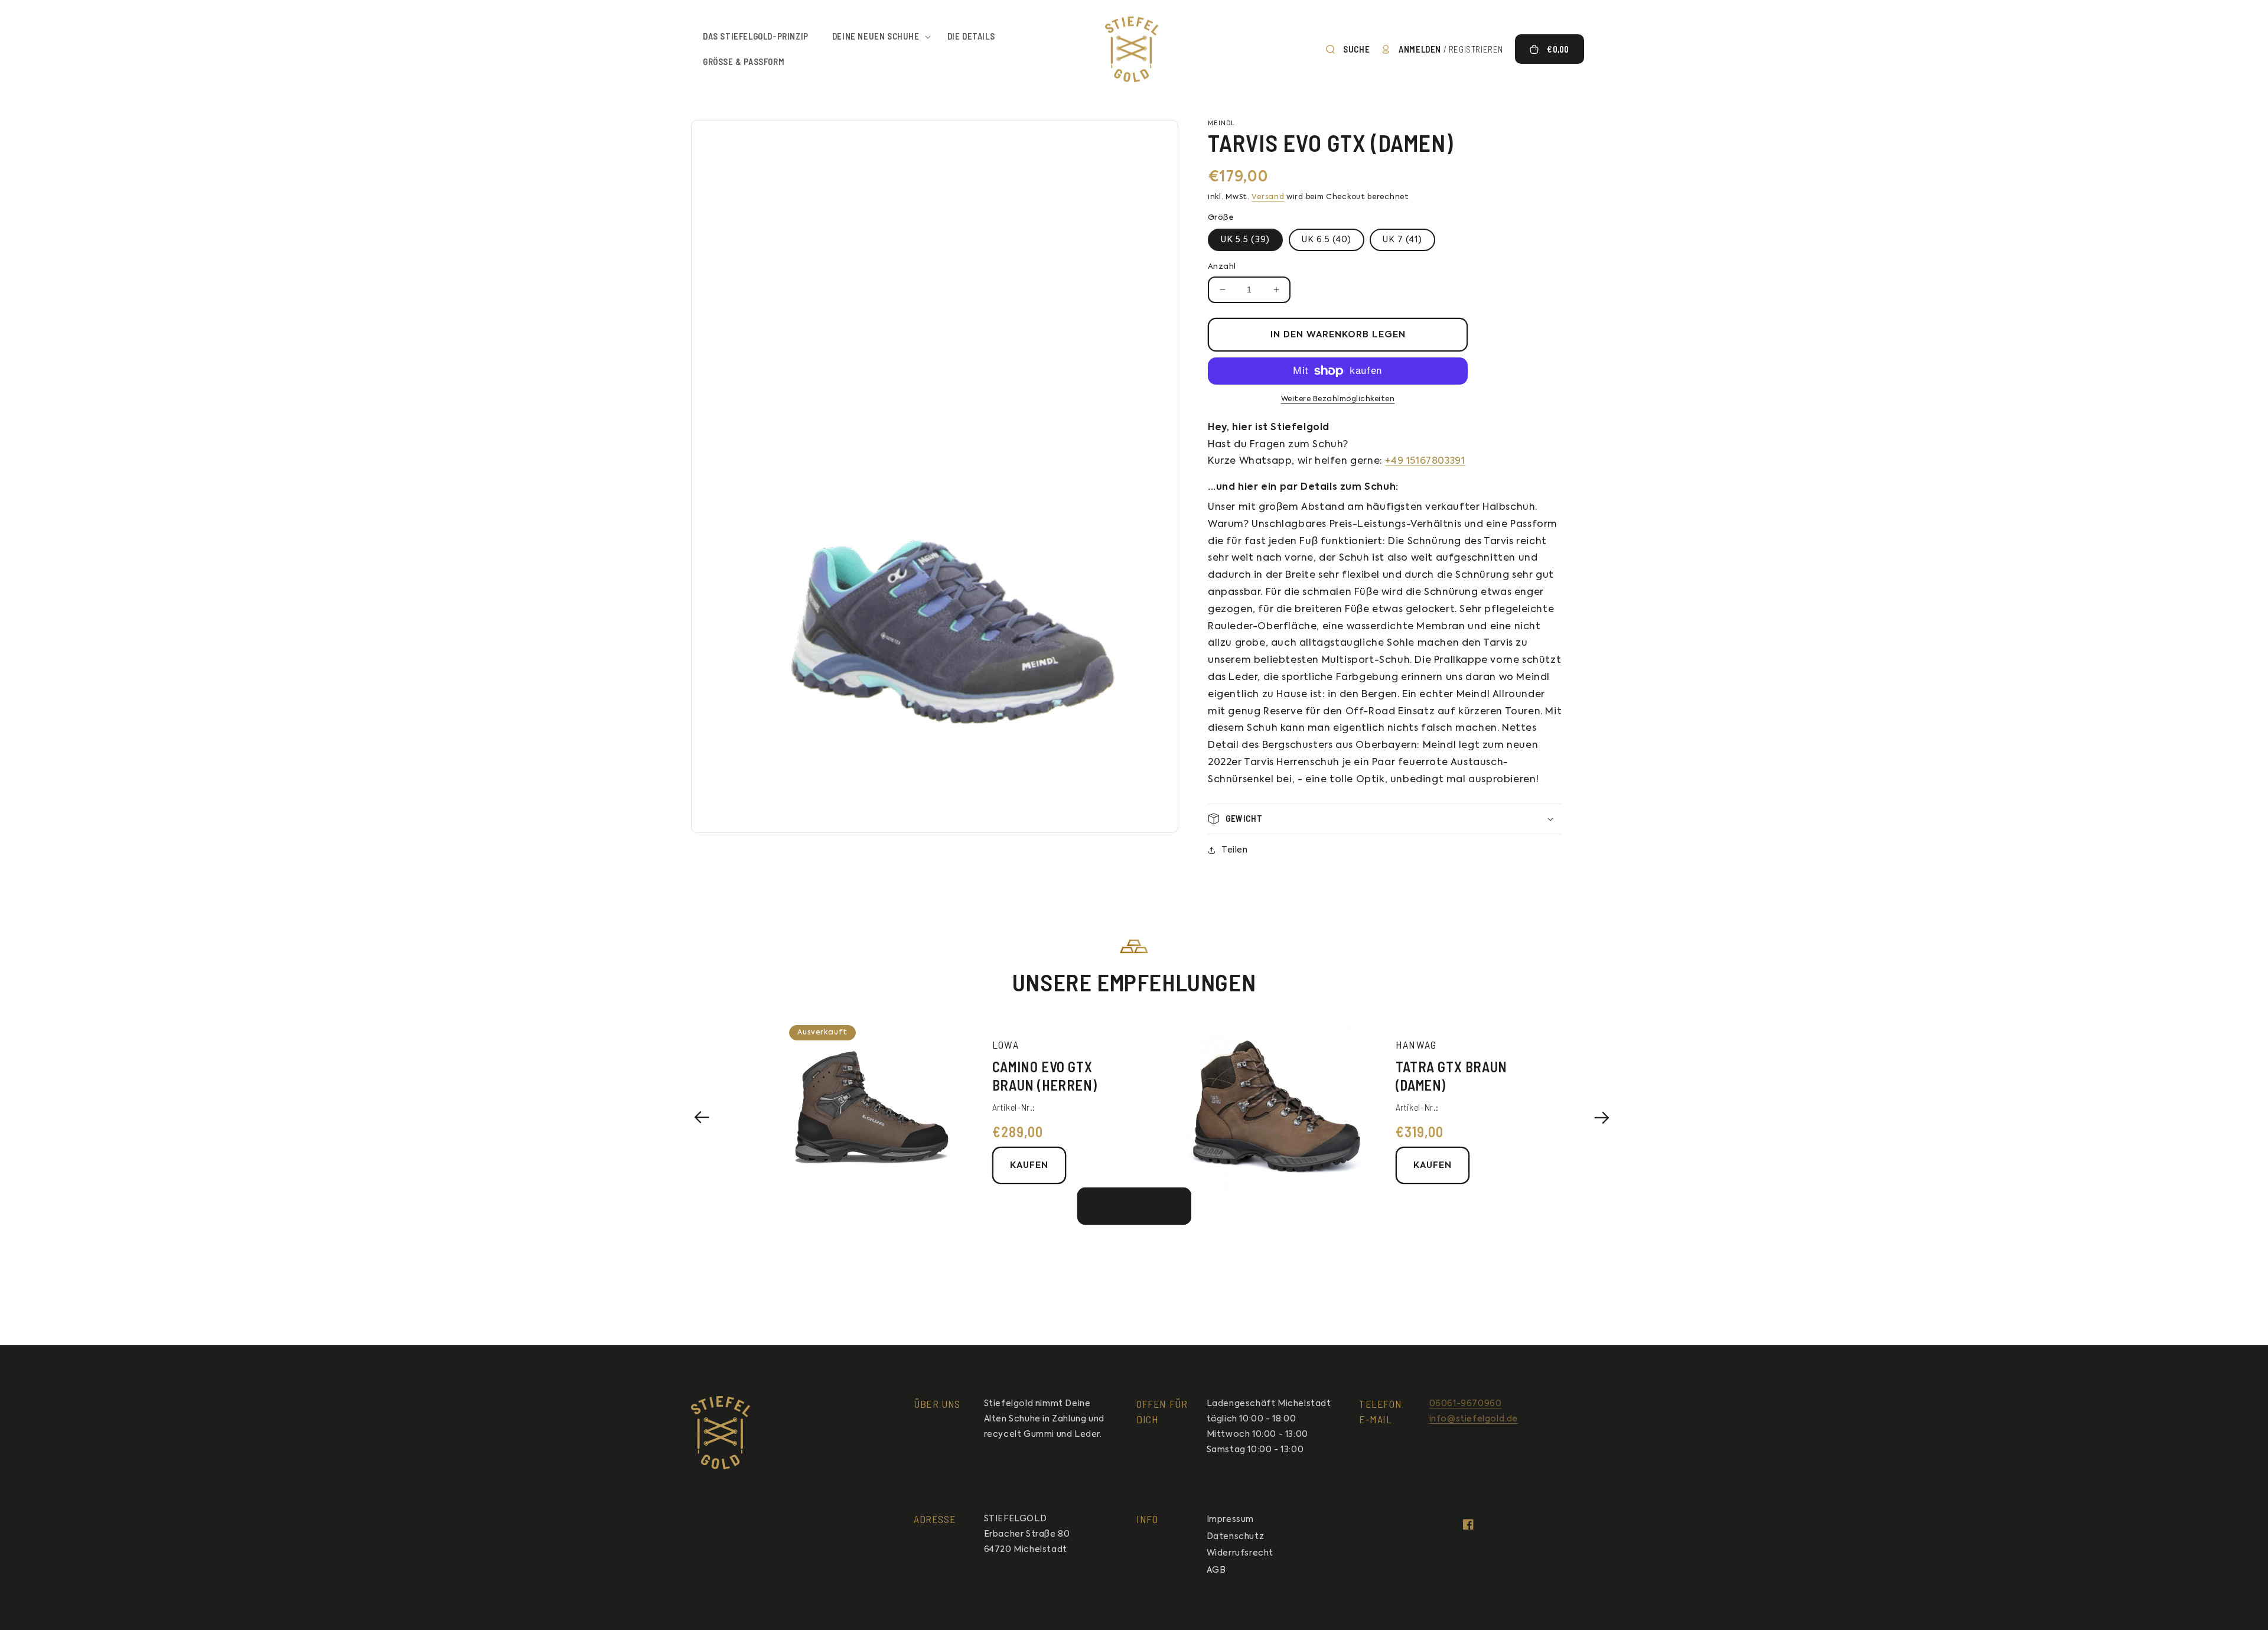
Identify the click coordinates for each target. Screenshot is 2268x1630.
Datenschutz (1236, 1537)
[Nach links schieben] (702, 1117)
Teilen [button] (1235, 850)
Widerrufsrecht (1240, 1553)
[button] (878, 37)
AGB (1216, 1570)
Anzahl (1222, 267)
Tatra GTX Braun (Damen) (1451, 1076)
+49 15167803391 (1425, 461)
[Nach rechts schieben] (1601, 1117)
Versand (1268, 197)
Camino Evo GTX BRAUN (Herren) (1045, 1076)
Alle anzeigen (1134, 1206)
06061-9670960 (1466, 1404)
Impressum (1230, 1520)
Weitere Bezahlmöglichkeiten (1338, 399)
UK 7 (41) (1402, 240)
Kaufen (1029, 1165)
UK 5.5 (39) (1245, 240)
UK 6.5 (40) (1327, 240)
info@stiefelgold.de (1474, 1419)
